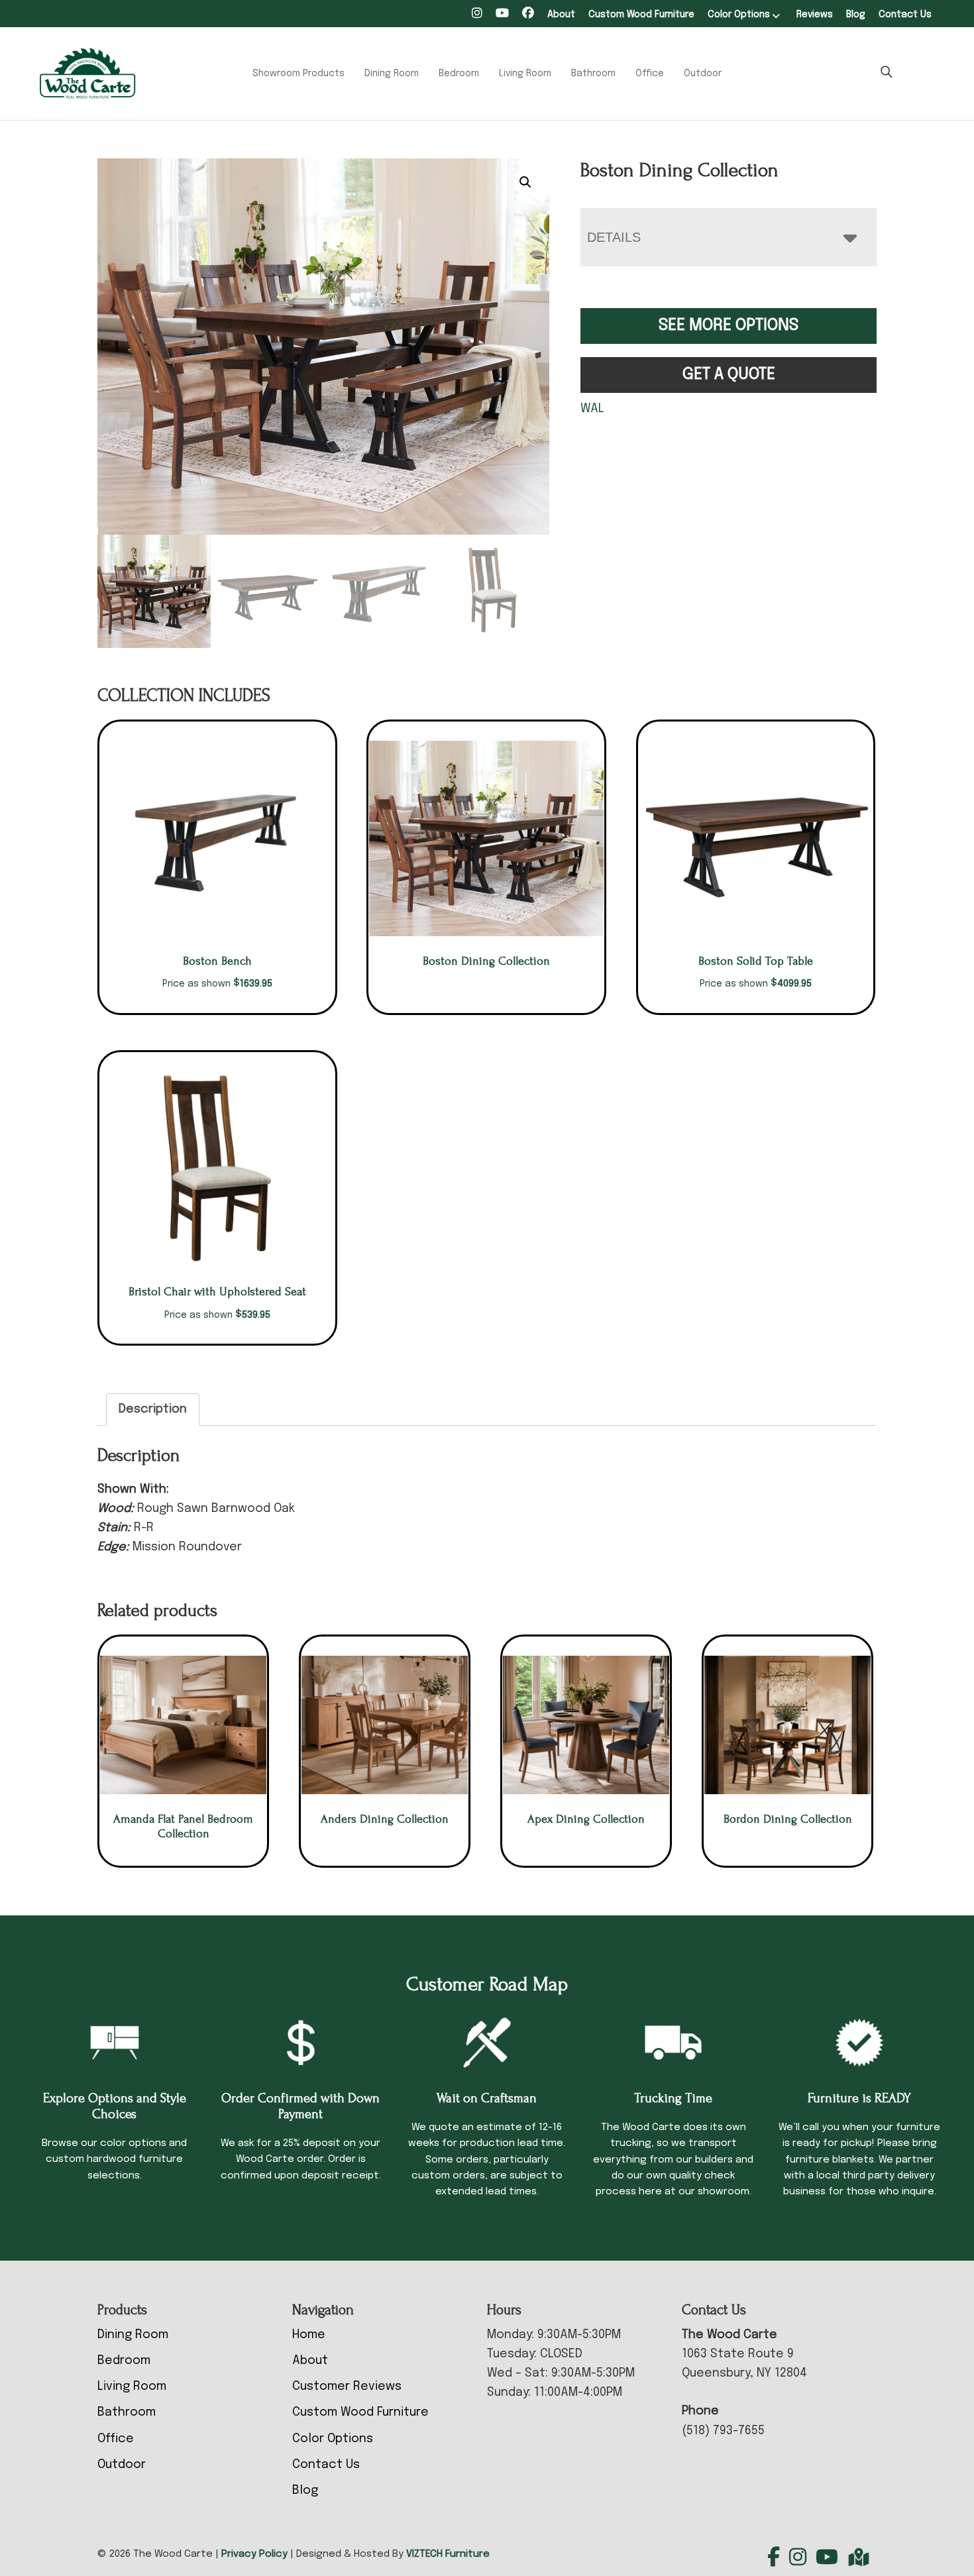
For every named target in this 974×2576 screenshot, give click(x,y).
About (561, 15)
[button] (525, 182)
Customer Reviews (347, 2387)
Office (650, 74)
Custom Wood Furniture (641, 15)
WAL (592, 409)
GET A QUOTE (729, 375)
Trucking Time (673, 2098)
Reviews (815, 15)
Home (309, 2335)
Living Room (525, 74)
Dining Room (392, 74)
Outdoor (703, 74)
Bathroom (593, 74)
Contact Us (905, 15)
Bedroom (459, 74)
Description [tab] (153, 1409)
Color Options (739, 15)
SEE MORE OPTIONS (729, 326)
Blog (856, 15)
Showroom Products (298, 74)
